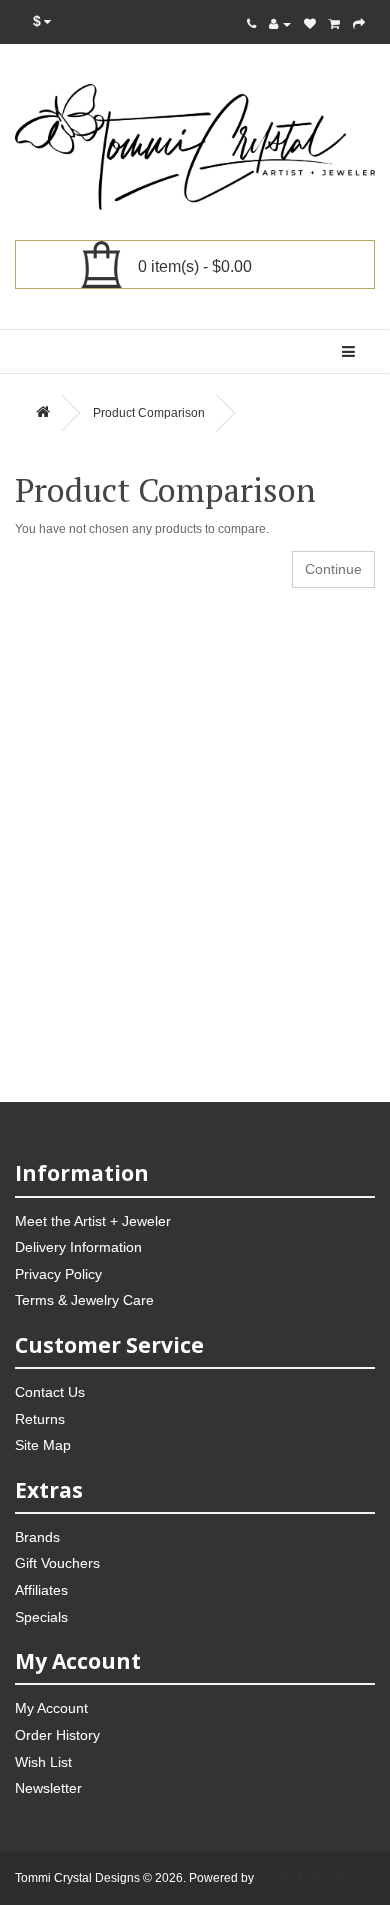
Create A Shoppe (303, 1878)
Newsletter (48, 1788)
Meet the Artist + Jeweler (93, 1221)
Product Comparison (149, 413)
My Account (51, 1708)
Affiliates (41, 1590)
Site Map (43, 1445)
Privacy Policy (58, 1274)
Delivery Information (78, 1247)
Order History (57, 1735)
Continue (333, 569)
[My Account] (280, 24)
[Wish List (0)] (310, 24)
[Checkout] (359, 24)
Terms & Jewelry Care (84, 1300)
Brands (37, 1537)
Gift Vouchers (57, 1563)
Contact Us (50, 1392)
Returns (40, 1419)
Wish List (43, 1762)
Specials (41, 1617)
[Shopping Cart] (334, 24)
